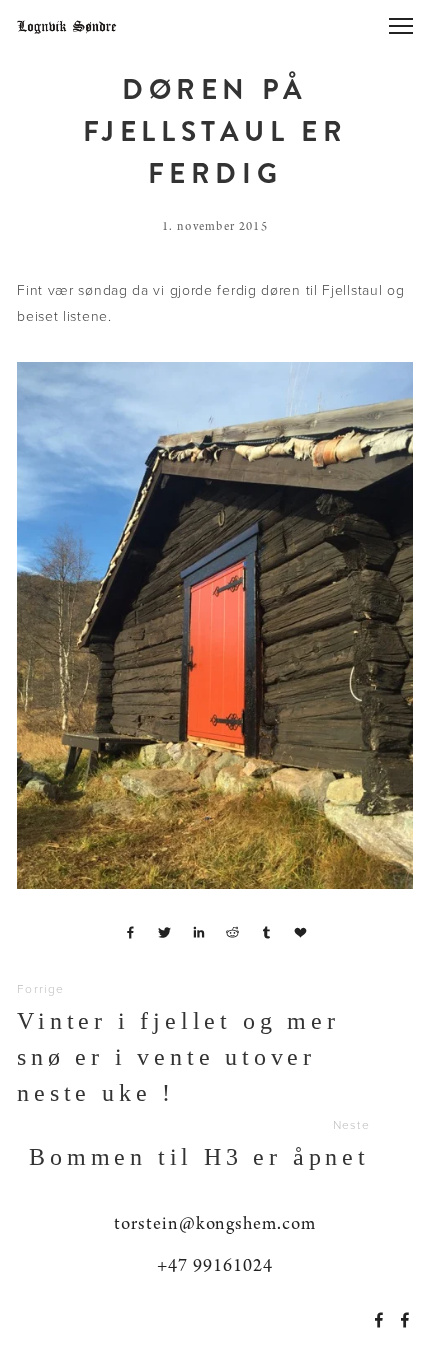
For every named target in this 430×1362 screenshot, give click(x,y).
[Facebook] (379, 1320)
